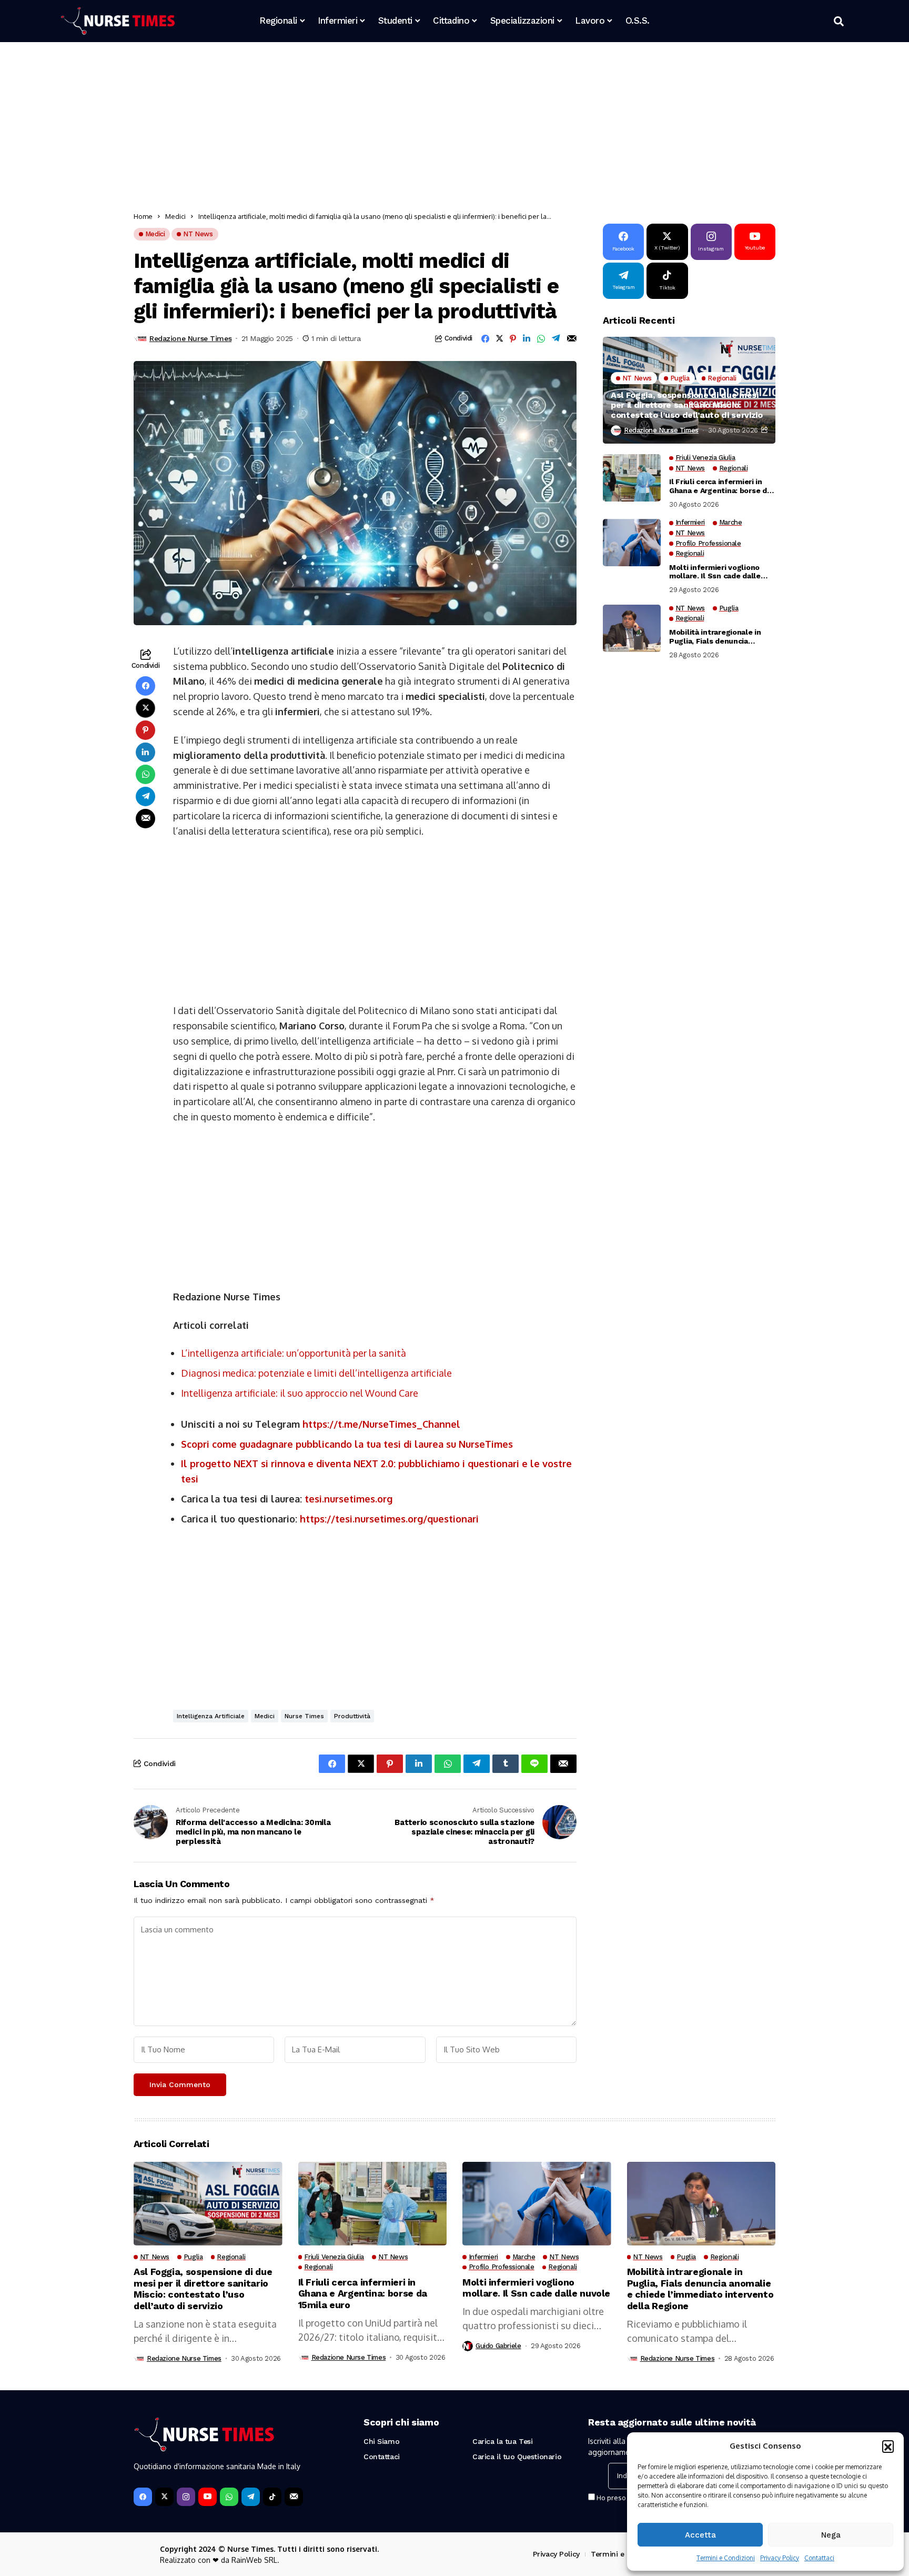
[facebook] (143, 2497)
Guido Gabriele (498, 2346)
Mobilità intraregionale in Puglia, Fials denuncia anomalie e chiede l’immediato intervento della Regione (721, 637)
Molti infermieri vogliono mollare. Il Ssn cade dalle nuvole (715, 572)
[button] (888, 2446)
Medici (175, 216)
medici (265, 1716)
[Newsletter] (294, 2497)
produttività (352, 1716)
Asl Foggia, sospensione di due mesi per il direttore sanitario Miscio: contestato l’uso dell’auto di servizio (687, 404)
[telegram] (251, 2497)
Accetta (700, 2535)
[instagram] (186, 2497)
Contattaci (819, 2558)
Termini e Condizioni (726, 2558)
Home (143, 216)
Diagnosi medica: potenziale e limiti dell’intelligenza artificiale (316, 1373)
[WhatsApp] (229, 2497)
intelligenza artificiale (211, 1716)
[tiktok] (272, 2497)
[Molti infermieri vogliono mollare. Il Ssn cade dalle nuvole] (632, 543)
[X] (164, 2497)
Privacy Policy (780, 2558)
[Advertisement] (449, 129)
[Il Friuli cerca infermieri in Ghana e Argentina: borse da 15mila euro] (632, 478)
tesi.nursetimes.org (349, 1499)
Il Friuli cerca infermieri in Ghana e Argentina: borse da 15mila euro (720, 486)
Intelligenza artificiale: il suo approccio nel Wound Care (300, 1393)
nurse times (304, 1716)
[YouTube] (208, 2497)
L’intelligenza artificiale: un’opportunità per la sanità (294, 1353)
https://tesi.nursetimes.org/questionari (389, 1519)
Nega (831, 2535)
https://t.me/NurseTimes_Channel (381, 1424)
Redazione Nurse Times (190, 338)
